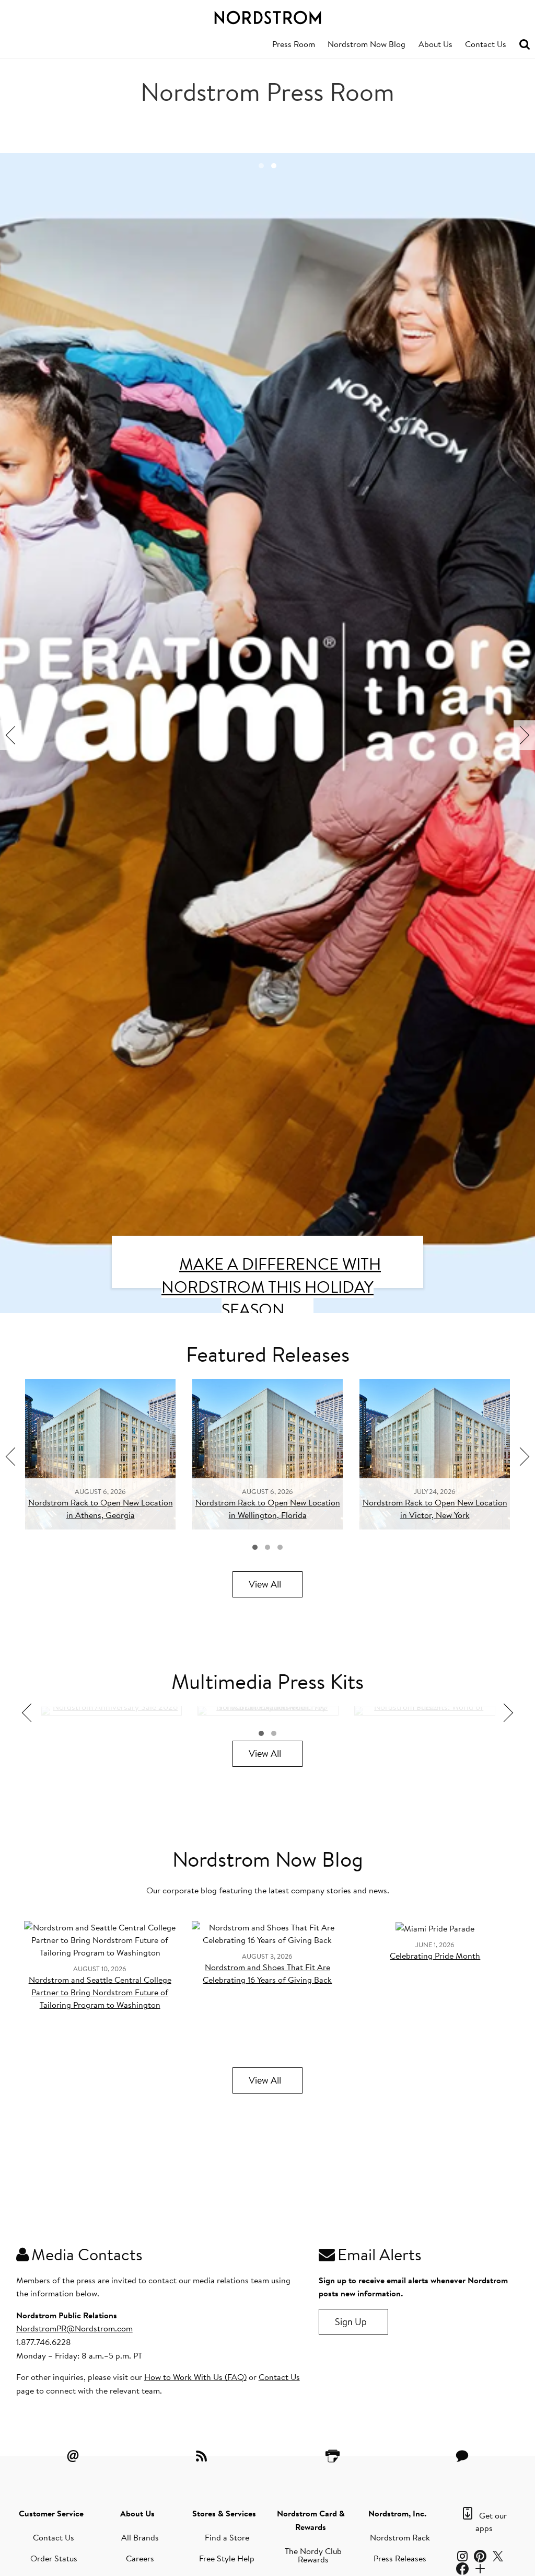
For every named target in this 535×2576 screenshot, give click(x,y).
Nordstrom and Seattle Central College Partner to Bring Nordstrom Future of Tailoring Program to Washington (100, 1992)
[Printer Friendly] (332, 2456)
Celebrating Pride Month (435, 1956)
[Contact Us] (462, 2456)
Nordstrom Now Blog (367, 44)
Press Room (294, 44)
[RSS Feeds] (203, 2456)
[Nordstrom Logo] (267, 16)
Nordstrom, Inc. (397, 2513)
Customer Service (51, 2513)
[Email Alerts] (73, 2456)
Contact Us (486, 44)
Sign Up (351, 2322)
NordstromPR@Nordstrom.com (74, 2328)
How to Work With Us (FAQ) (195, 2377)
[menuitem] (294, 44)
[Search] (525, 45)
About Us (435, 44)
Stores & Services (224, 2513)
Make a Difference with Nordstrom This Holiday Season (271, 1286)
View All (265, 1584)
